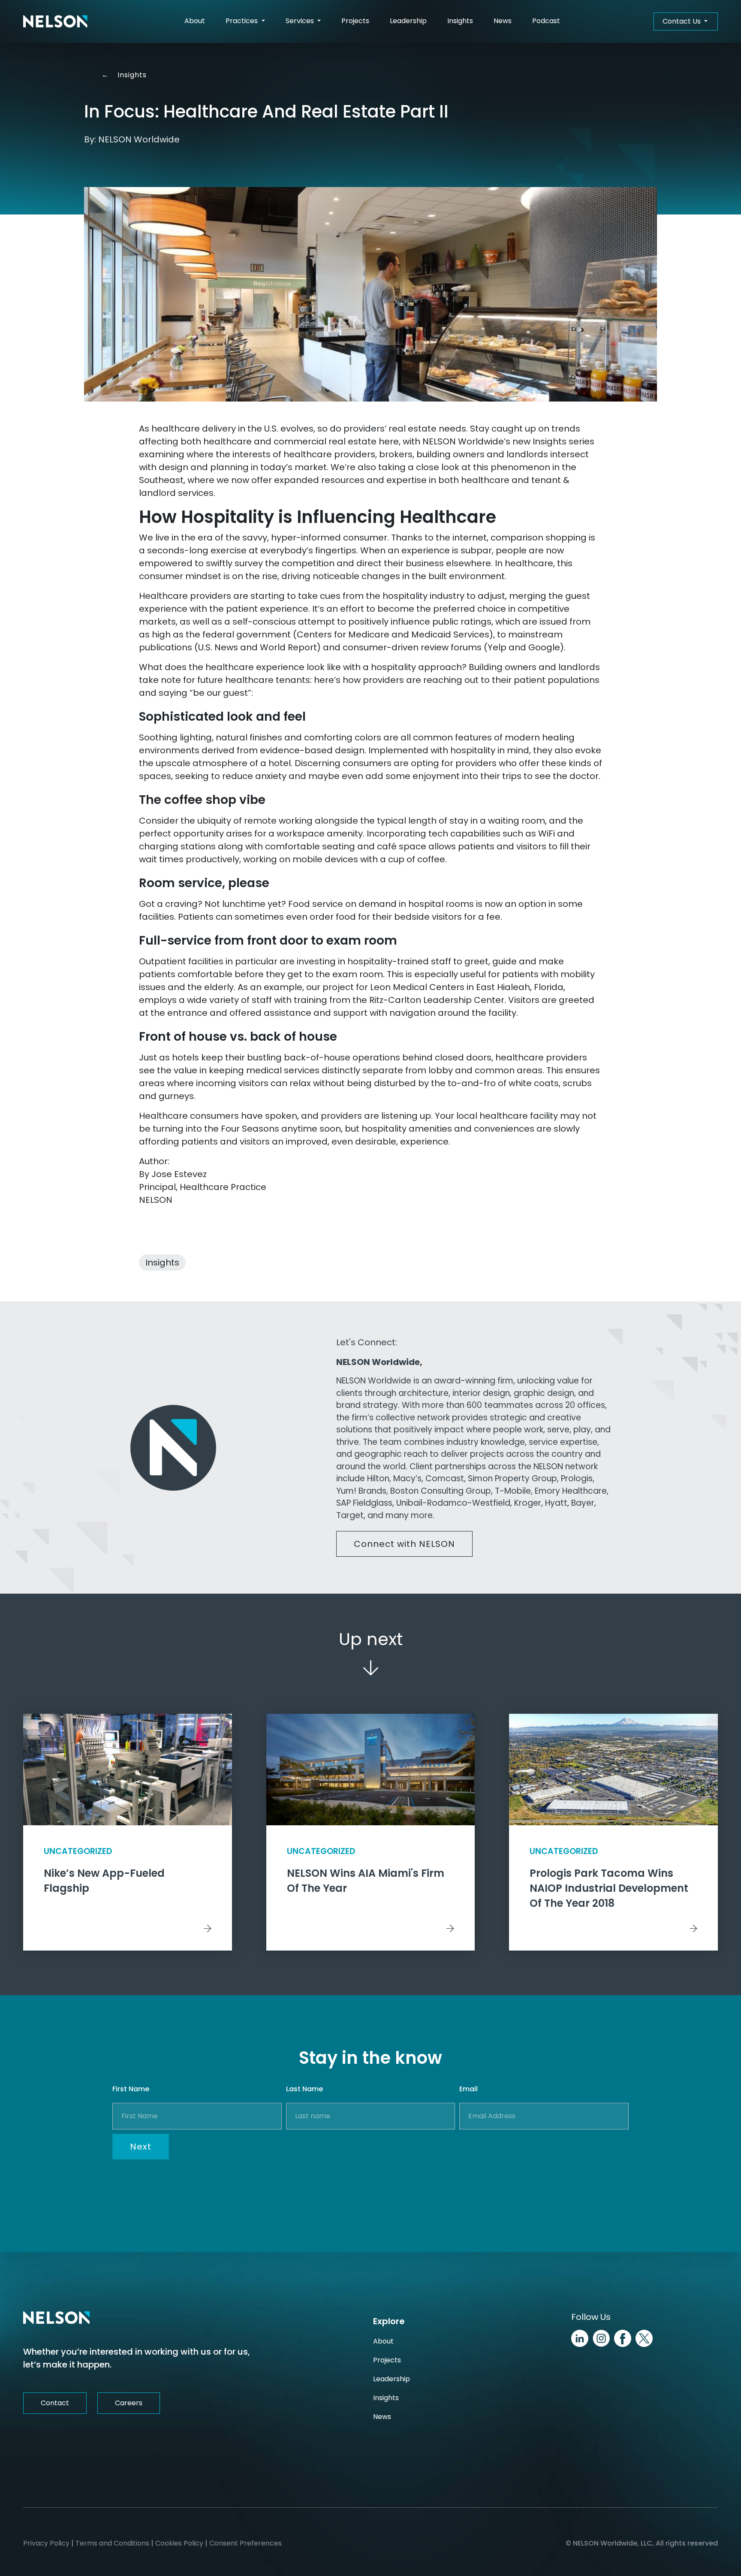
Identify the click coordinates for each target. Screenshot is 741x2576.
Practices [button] (242, 21)
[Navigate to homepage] (55, 21)
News (503, 21)
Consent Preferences (245, 2543)
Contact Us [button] (682, 21)
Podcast (546, 21)
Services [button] (301, 21)
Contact (55, 2403)
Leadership (408, 21)
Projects (355, 21)
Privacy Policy (46, 2543)
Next (141, 2147)
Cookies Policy (179, 2543)
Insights (460, 21)
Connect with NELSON (404, 1544)
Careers (129, 2403)
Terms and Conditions (112, 2543)
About (195, 21)
